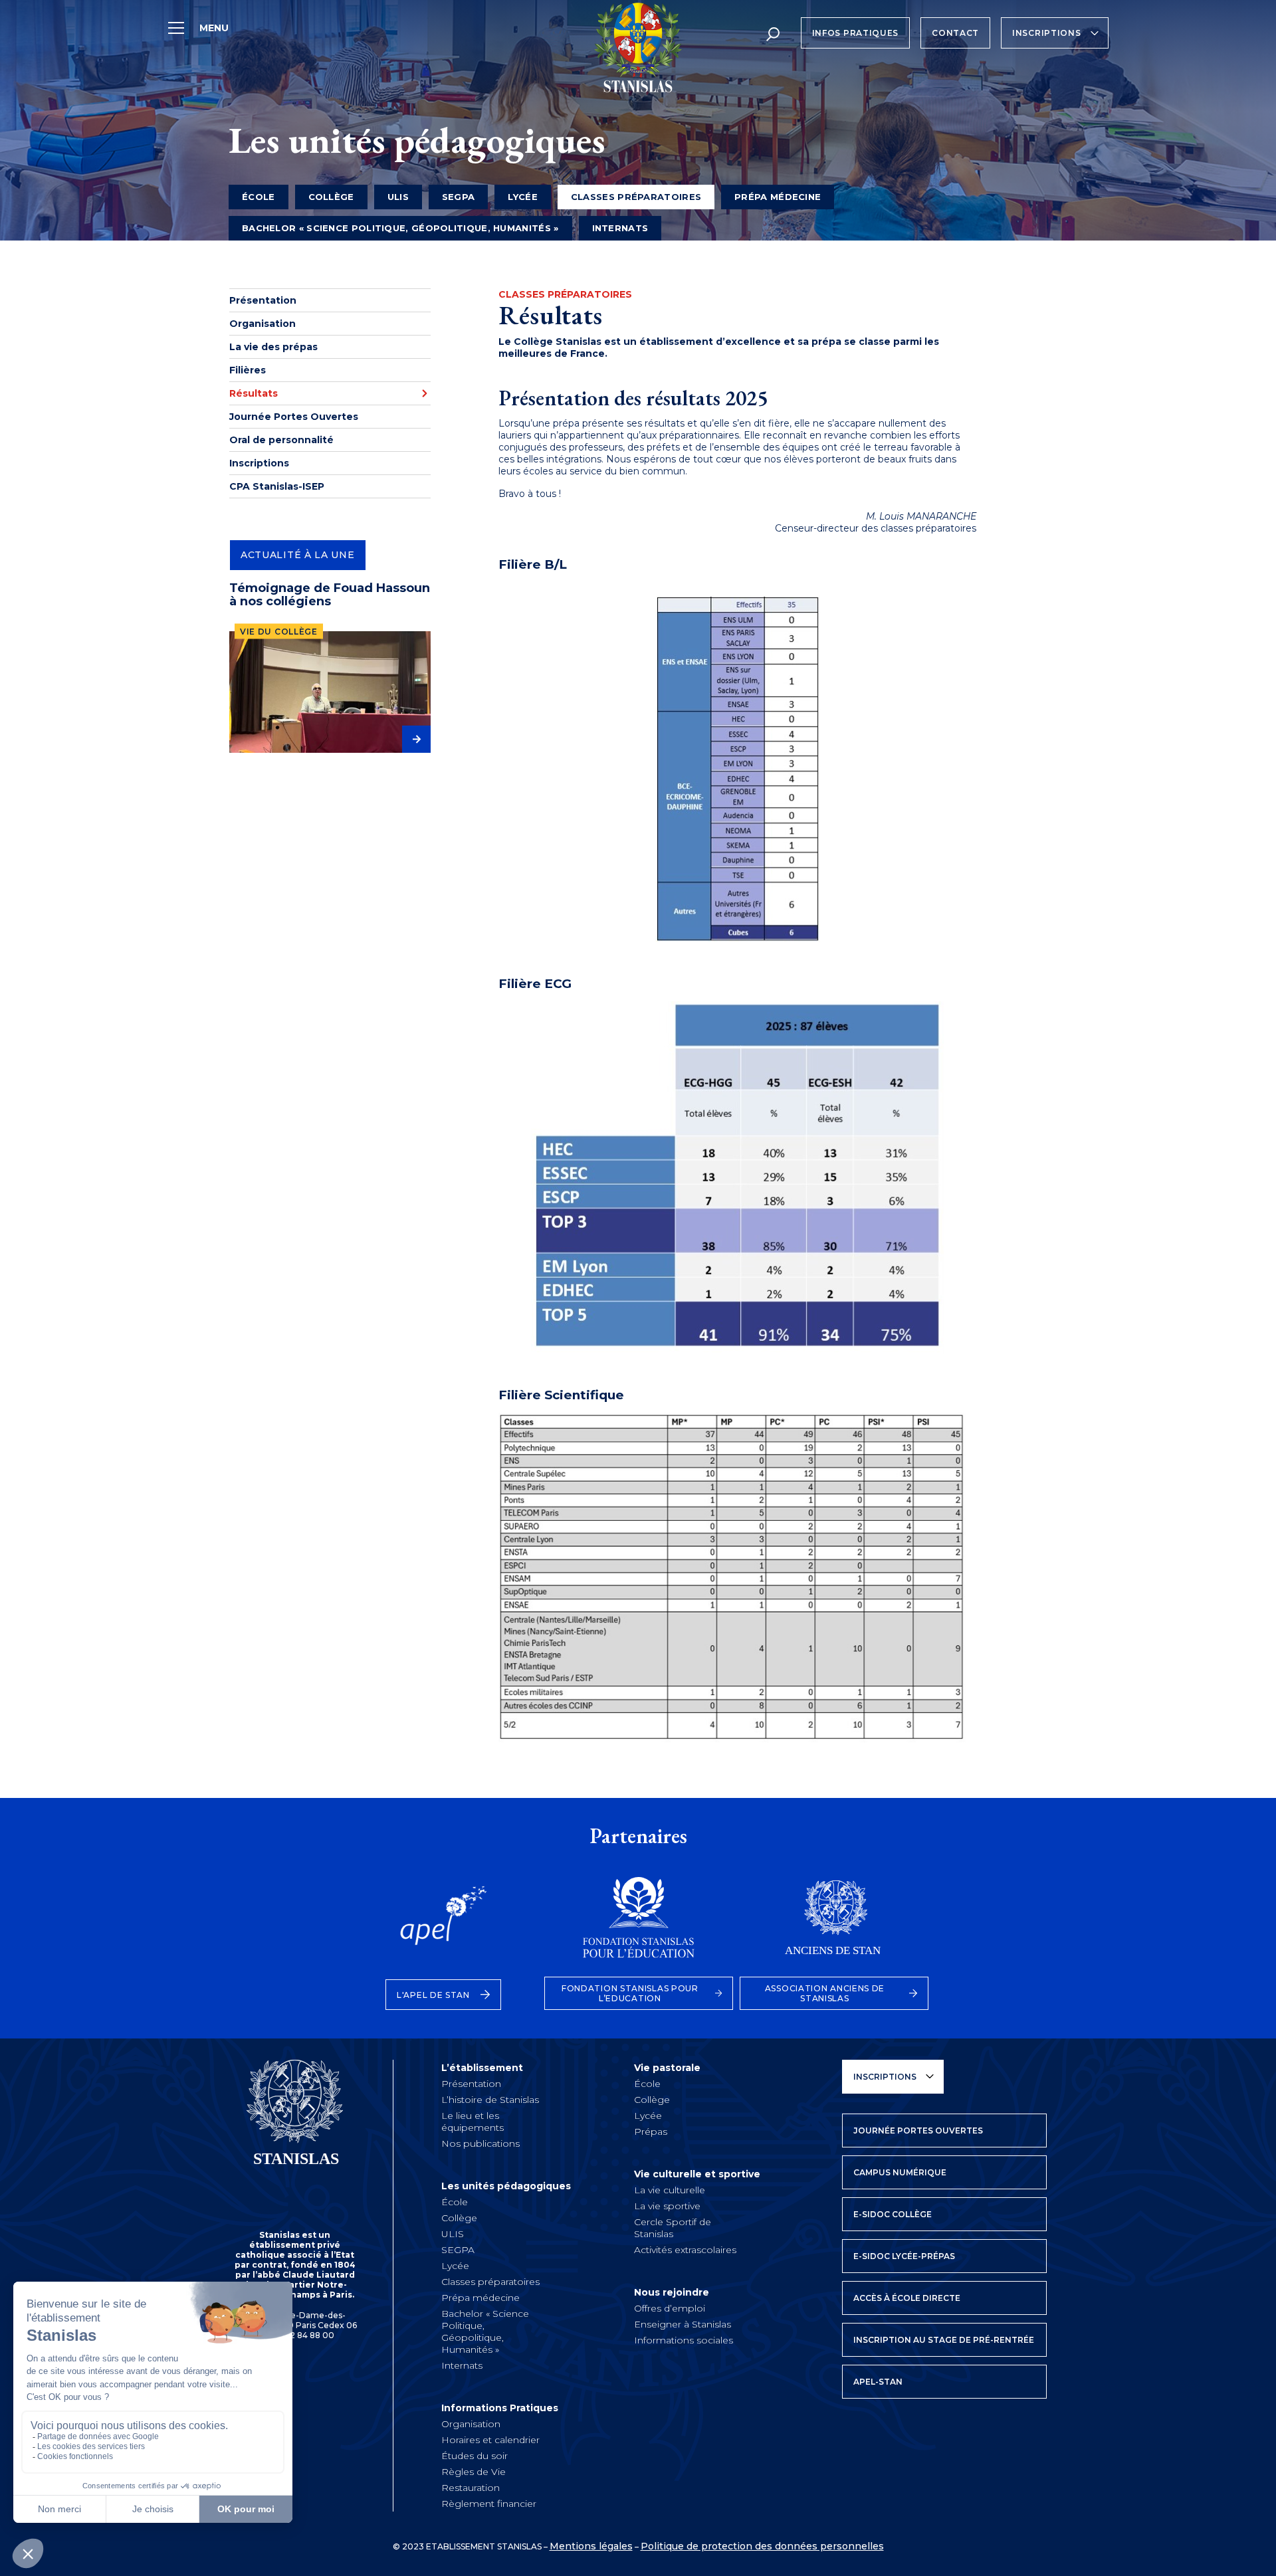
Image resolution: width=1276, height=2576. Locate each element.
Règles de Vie (474, 2472)
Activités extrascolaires (685, 2250)
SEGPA (459, 197)
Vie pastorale (667, 2068)
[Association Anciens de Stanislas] (834, 1924)
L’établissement (482, 2068)
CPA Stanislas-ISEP (277, 486)
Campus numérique (900, 2172)
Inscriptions (1046, 33)
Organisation (263, 324)
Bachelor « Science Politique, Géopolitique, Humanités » (400, 228)
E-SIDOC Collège (893, 2214)
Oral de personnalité (281, 440)
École (259, 197)
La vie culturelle (670, 2190)
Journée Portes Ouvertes (294, 417)
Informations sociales (684, 2340)
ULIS (398, 197)
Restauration (471, 2488)
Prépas (651, 2131)
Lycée (523, 197)
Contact (955, 33)
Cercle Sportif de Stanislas (673, 2228)
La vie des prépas (273, 347)
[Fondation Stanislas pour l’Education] (639, 1924)
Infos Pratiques (856, 33)
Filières (248, 370)
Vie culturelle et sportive (697, 2174)
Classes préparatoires (490, 2282)
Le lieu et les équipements (473, 2122)
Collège (331, 197)
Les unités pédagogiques (506, 2186)
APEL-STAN (878, 2382)
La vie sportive (667, 2206)
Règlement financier (489, 2504)
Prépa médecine (778, 197)
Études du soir (475, 2456)
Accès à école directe (907, 2298)
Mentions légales (591, 2546)
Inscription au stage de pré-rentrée (944, 2340)
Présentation (263, 300)
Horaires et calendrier (490, 2440)
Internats (620, 228)
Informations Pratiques (500, 2408)
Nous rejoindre (672, 2292)
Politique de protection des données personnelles (762, 2546)
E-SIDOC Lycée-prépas (904, 2256)
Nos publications (480, 2143)
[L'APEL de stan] (443, 1924)
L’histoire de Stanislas (490, 2100)
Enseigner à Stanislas (683, 2324)
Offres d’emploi (670, 2308)
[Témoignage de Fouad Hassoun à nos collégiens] (330, 692)
